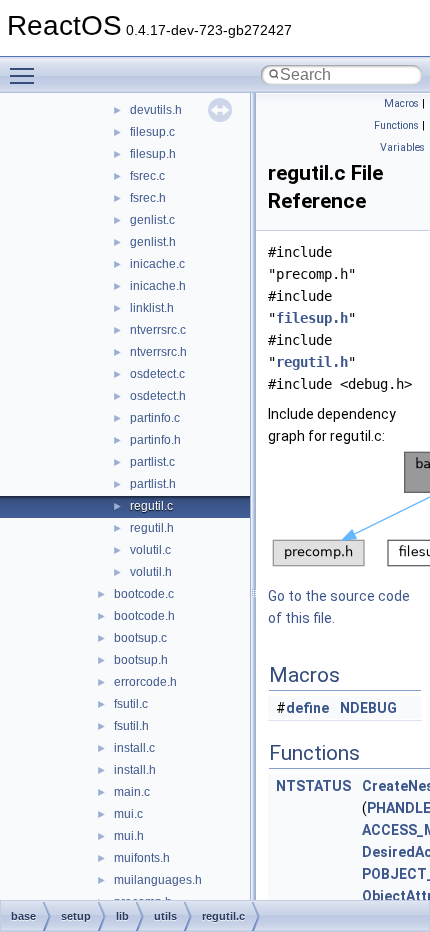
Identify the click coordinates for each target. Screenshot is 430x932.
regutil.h (152, 528)
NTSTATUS (313, 786)
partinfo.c (155, 418)
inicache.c (157, 264)
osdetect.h (158, 396)
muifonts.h (142, 858)
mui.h (129, 836)
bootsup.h (141, 660)
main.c (132, 792)
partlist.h (153, 484)
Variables (402, 147)
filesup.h (153, 154)
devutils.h (156, 110)
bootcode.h (144, 616)
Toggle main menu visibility (26, 75)
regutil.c (151, 506)
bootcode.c (144, 594)
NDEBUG (368, 708)
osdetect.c (157, 374)
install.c (134, 748)
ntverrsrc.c (158, 330)
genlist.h (153, 242)
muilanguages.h (158, 880)
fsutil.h (131, 726)
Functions (396, 125)
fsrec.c (147, 176)
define (307, 708)
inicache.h (158, 286)
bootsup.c (140, 638)
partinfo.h (155, 440)
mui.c (128, 814)
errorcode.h (145, 682)
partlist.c (152, 462)
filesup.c (152, 132)
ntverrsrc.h (158, 352)
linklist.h (152, 308)
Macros (401, 103)
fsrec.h (148, 198)
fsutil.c (131, 704)
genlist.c (152, 220)
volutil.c (150, 550)
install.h (135, 770)
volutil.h (151, 572)
